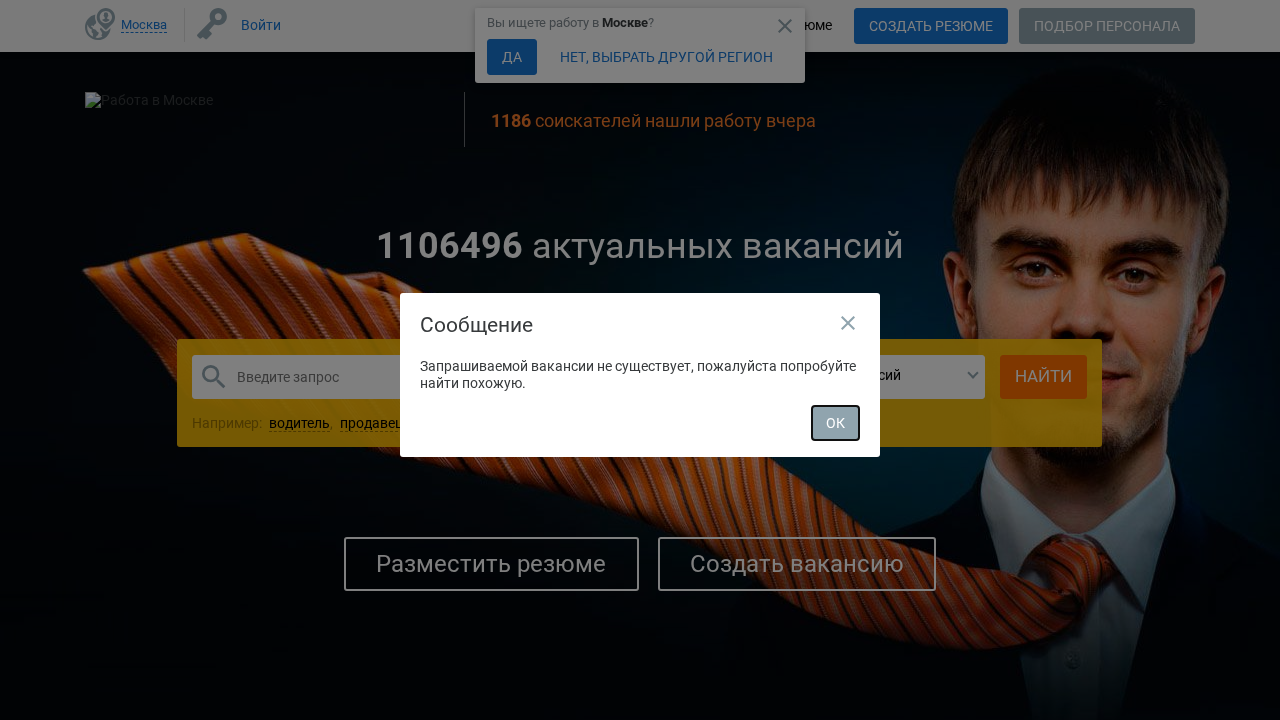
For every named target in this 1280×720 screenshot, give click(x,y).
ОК (835, 423)
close (848, 323)
